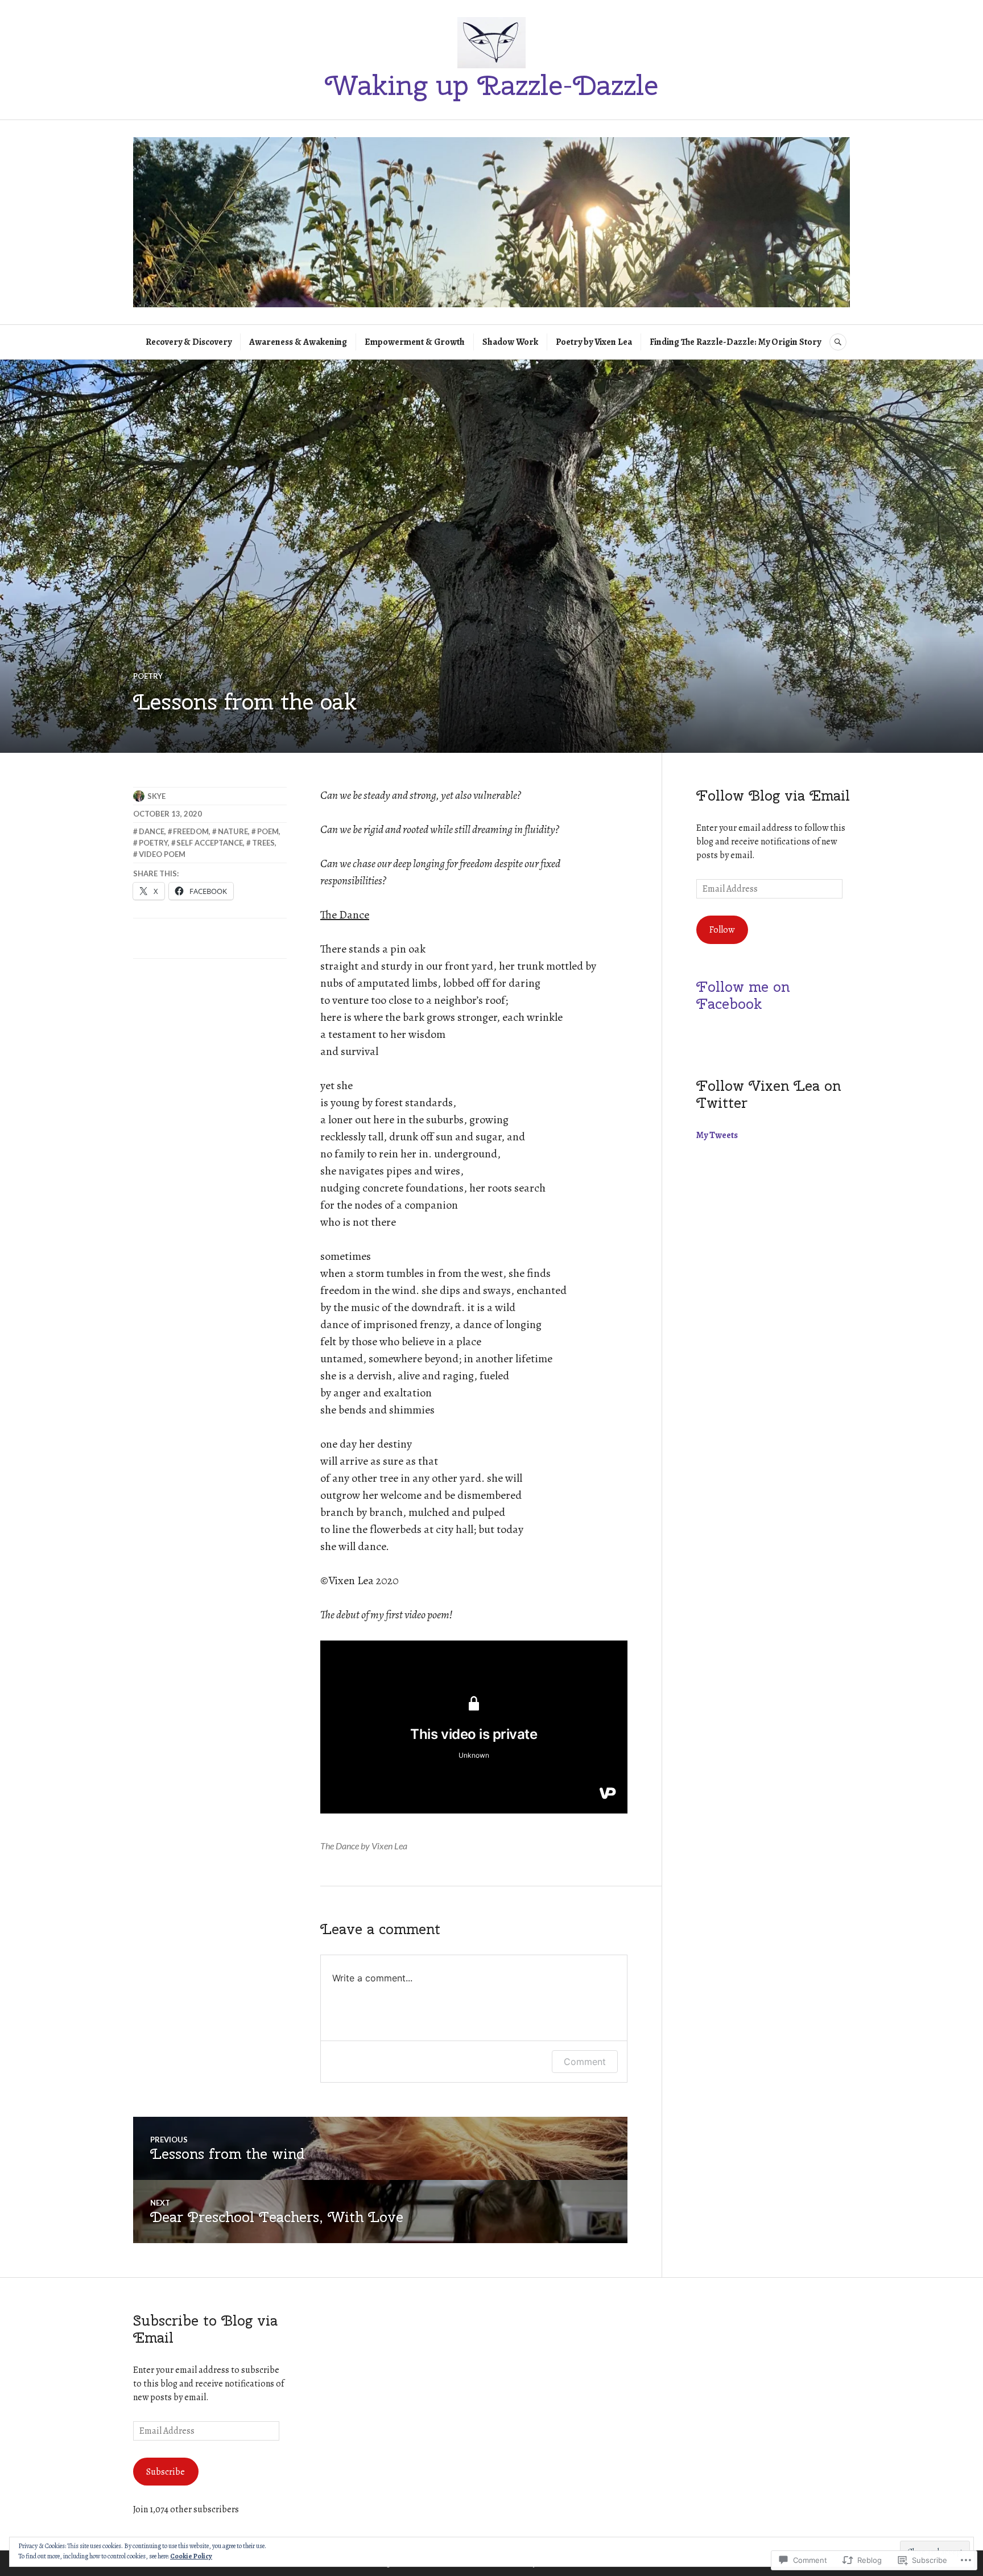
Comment (585, 2062)
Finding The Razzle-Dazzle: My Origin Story (735, 342)
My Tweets (717, 1135)
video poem (162, 854)
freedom (191, 831)
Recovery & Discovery (189, 342)
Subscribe (166, 2472)
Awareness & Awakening (298, 342)
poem (268, 831)
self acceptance (210, 843)
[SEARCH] (838, 342)
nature (233, 831)
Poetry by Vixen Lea (594, 342)
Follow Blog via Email (773, 796)
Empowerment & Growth (415, 342)
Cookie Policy (191, 2556)
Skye (156, 796)
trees (263, 843)
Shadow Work (510, 342)
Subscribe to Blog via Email (205, 2329)
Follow (722, 930)
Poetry (148, 676)
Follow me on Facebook (743, 995)
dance (152, 831)
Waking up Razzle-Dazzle (491, 85)
